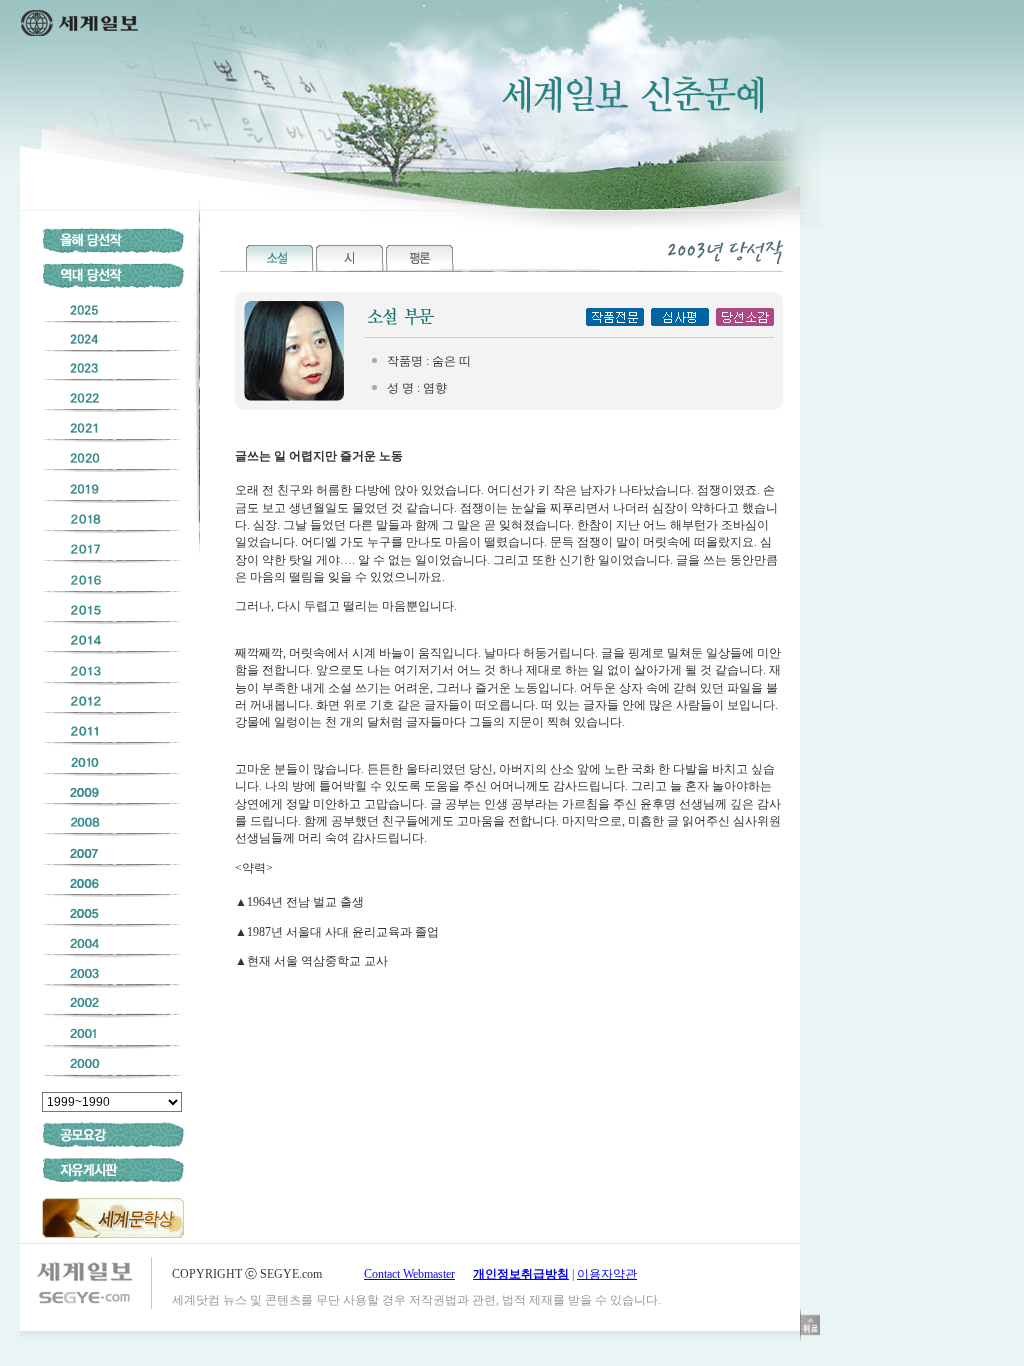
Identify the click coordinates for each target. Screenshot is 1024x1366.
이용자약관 (607, 1274)
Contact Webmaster (409, 1274)
